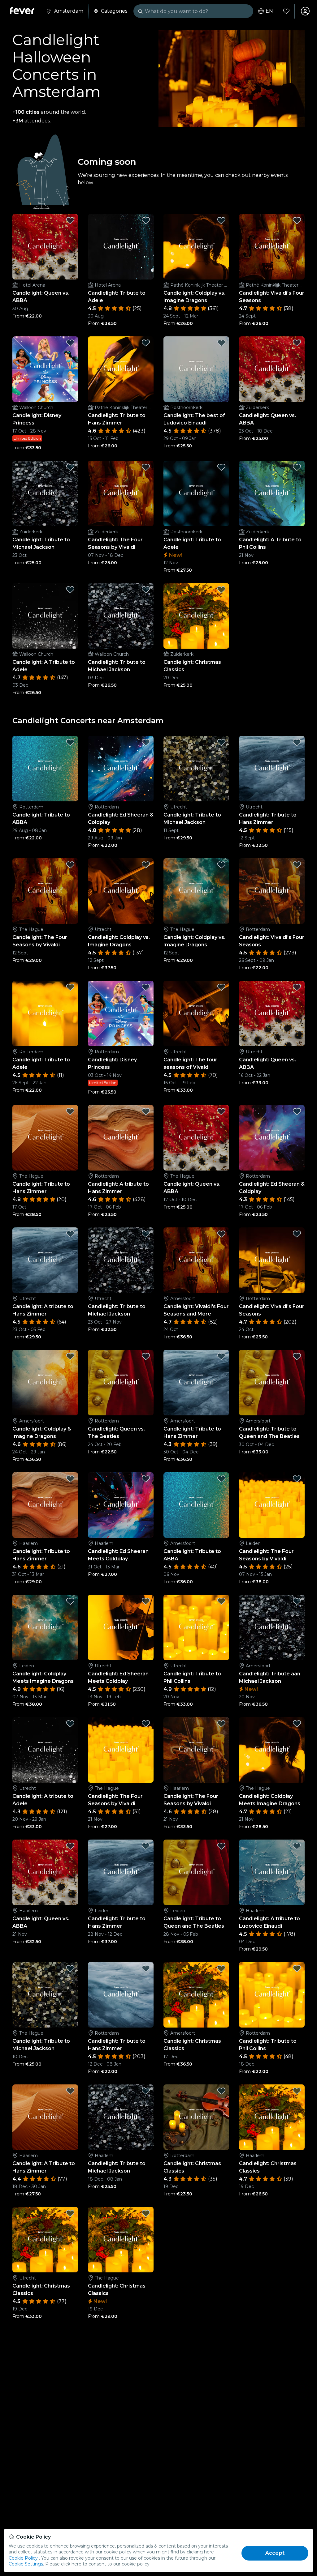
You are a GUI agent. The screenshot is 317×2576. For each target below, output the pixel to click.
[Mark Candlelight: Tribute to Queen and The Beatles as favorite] (297, 1356)
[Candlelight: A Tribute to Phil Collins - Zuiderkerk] (272, 493)
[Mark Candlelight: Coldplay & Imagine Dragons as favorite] (70, 1356)
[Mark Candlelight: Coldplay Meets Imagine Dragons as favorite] (70, 1601)
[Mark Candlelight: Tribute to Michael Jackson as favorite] (70, 467)
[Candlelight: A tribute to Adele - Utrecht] (45, 1750)
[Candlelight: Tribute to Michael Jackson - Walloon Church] (121, 616)
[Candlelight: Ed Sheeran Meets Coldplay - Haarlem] (121, 1505)
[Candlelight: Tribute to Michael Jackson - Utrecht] (196, 769)
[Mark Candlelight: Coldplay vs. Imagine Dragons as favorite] (221, 220)
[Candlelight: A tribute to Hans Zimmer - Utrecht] (45, 1260)
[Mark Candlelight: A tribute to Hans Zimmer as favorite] (146, 1111)
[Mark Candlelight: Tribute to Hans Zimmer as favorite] (146, 343)
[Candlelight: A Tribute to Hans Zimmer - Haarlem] (45, 2117)
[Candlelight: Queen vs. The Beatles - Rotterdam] (121, 1383)
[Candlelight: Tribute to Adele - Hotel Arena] (121, 247)
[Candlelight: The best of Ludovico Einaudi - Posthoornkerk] (196, 369)
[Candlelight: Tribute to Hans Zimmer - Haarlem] (45, 1505)
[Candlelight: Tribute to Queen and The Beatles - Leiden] (196, 1872)
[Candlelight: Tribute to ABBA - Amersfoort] (196, 1505)
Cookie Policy (23, 2558)
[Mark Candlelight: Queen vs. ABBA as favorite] (70, 220)
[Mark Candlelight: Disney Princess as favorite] (70, 343)
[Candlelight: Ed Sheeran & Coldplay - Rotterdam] (121, 769)
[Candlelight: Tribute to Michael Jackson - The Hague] (45, 1995)
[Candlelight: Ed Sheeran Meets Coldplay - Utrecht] (121, 1627)
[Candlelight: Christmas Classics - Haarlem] (272, 2117)
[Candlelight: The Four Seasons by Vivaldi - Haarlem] (196, 1750)
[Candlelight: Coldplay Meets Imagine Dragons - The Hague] (272, 1750)
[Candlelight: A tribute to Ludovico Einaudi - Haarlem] (272, 1872)
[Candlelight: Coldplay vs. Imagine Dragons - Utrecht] (121, 891)
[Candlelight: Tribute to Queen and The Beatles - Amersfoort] (272, 1383)
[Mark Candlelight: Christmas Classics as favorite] (221, 590)
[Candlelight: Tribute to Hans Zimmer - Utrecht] (272, 769)
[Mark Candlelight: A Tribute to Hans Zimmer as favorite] (70, 2091)
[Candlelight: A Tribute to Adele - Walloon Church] (45, 616)
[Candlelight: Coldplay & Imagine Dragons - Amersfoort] (45, 1383)
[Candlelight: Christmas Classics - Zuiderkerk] (196, 616)
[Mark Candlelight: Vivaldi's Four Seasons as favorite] (297, 220)
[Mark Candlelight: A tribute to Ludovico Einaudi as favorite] (297, 1846)
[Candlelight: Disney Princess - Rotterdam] (121, 1013)
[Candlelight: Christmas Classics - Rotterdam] (196, 2117)
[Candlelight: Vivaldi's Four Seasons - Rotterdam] (272, 891)
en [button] (269, 11)
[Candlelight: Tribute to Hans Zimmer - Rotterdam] (121, 1995)
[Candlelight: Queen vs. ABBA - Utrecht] (272, 1013)
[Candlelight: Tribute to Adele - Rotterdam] (45, 1013)
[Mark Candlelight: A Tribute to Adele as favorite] (70, 590)
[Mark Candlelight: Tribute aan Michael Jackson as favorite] (297, 1601)
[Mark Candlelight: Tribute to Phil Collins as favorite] (221, 1601)
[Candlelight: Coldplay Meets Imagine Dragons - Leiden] (45, 1627)
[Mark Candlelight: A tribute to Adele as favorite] (70, 1724)
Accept (275, 2553)
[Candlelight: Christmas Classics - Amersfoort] (196, 1995)
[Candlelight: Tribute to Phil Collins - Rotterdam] (272, 1995)
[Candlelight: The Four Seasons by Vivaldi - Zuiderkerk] (121, 493)
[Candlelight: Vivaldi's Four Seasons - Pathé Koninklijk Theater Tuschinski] (272, 247)
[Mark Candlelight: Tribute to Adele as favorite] (146, 220)
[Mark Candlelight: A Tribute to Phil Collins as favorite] (297, 467)
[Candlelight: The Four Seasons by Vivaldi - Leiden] (272, 1505)
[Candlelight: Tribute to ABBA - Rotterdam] (45, 769)
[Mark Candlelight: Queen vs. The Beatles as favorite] (146, 1356)
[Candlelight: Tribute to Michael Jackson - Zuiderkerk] (45, 493)
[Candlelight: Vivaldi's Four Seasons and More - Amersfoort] (196, 1260)
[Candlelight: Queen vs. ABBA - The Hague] (196, 1138)
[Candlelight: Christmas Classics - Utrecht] (45, 2240)
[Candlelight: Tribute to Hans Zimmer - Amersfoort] (196, 1383)
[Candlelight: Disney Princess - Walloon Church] (45, 369)
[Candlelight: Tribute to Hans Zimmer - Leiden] (121, 1872)
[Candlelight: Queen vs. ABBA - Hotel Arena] (45, 247)
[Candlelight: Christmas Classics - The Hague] (121, 2240)
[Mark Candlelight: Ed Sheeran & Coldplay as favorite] (146, 742)
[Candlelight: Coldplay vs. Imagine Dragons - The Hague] (196, 891)
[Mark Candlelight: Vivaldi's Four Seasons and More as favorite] (221, 1234)
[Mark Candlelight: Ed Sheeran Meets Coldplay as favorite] (146, 1479)
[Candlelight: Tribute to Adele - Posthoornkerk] (196, 493)
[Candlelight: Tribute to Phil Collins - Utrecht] (196, 1627)
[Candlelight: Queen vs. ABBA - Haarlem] (45, 1872)
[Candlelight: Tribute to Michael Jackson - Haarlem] (121, 2117)
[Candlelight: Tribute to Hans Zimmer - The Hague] (45, 1138)
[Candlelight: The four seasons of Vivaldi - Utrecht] (196, 1013)
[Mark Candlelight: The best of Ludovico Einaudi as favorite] (221, 343)
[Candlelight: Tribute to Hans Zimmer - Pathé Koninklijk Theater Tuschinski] (121, 369)
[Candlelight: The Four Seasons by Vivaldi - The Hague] (45, 891)
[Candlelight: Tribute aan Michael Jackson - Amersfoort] (272, 1627)
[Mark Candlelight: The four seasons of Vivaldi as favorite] (221, 987)
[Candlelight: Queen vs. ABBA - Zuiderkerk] (272, 369)
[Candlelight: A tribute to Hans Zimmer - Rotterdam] (121, 1138)
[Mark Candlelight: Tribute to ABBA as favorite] (70, 742)
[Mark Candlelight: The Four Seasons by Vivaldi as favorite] (146, 467)
